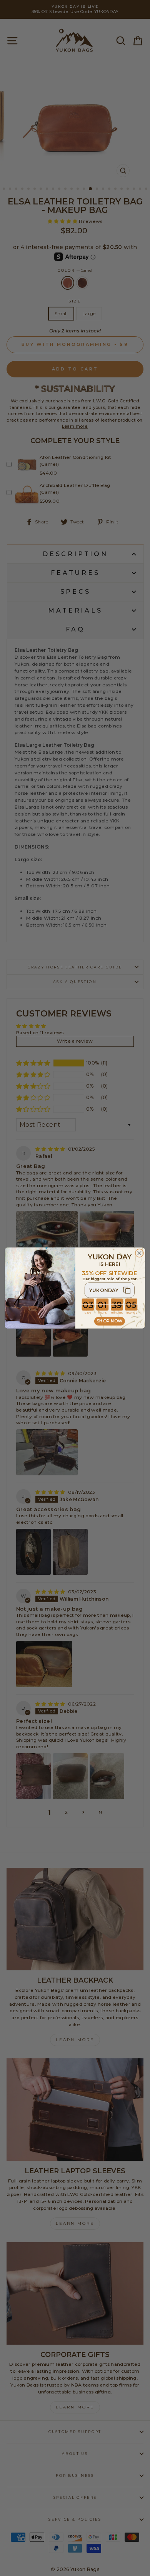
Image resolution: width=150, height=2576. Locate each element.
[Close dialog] (139, 1253)
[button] (110, 1290)
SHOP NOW (110, 1321)
